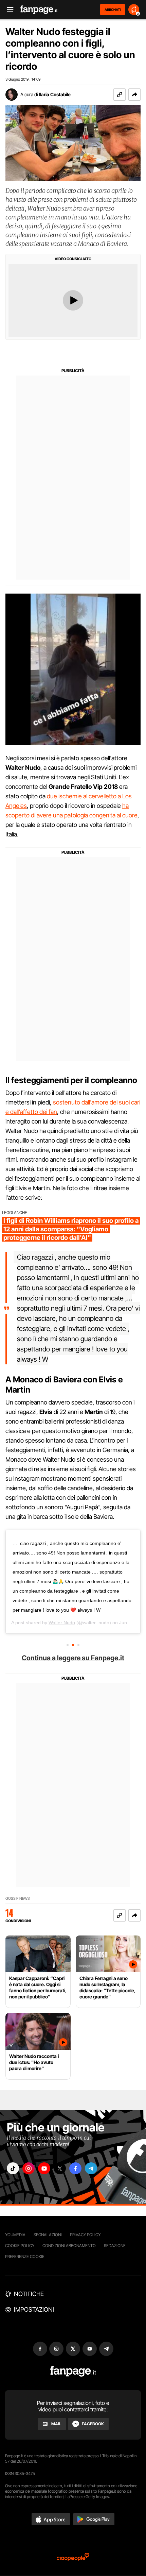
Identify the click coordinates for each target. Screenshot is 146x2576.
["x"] (60, 2168)
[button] (134, 95)
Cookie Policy (20, 2246)
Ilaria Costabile (55, 94)
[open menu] (8, 10)
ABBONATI (113, 10)
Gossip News (18, 1899)
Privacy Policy (85, 2235)
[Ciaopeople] (73, 2557)
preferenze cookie (25, 2256)
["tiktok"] (13, 2168)
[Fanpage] (73, 2371)
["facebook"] (75, 2168)
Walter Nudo (62, 1623)
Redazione (115, 2246)
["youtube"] (44, 2168)
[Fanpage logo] (39, 10)
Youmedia (15, 2235)
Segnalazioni (48, 2235)
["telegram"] (91, 2168)
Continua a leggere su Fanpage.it (73, 1658)
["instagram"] (29, 2168)
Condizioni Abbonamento (69, 2246)
